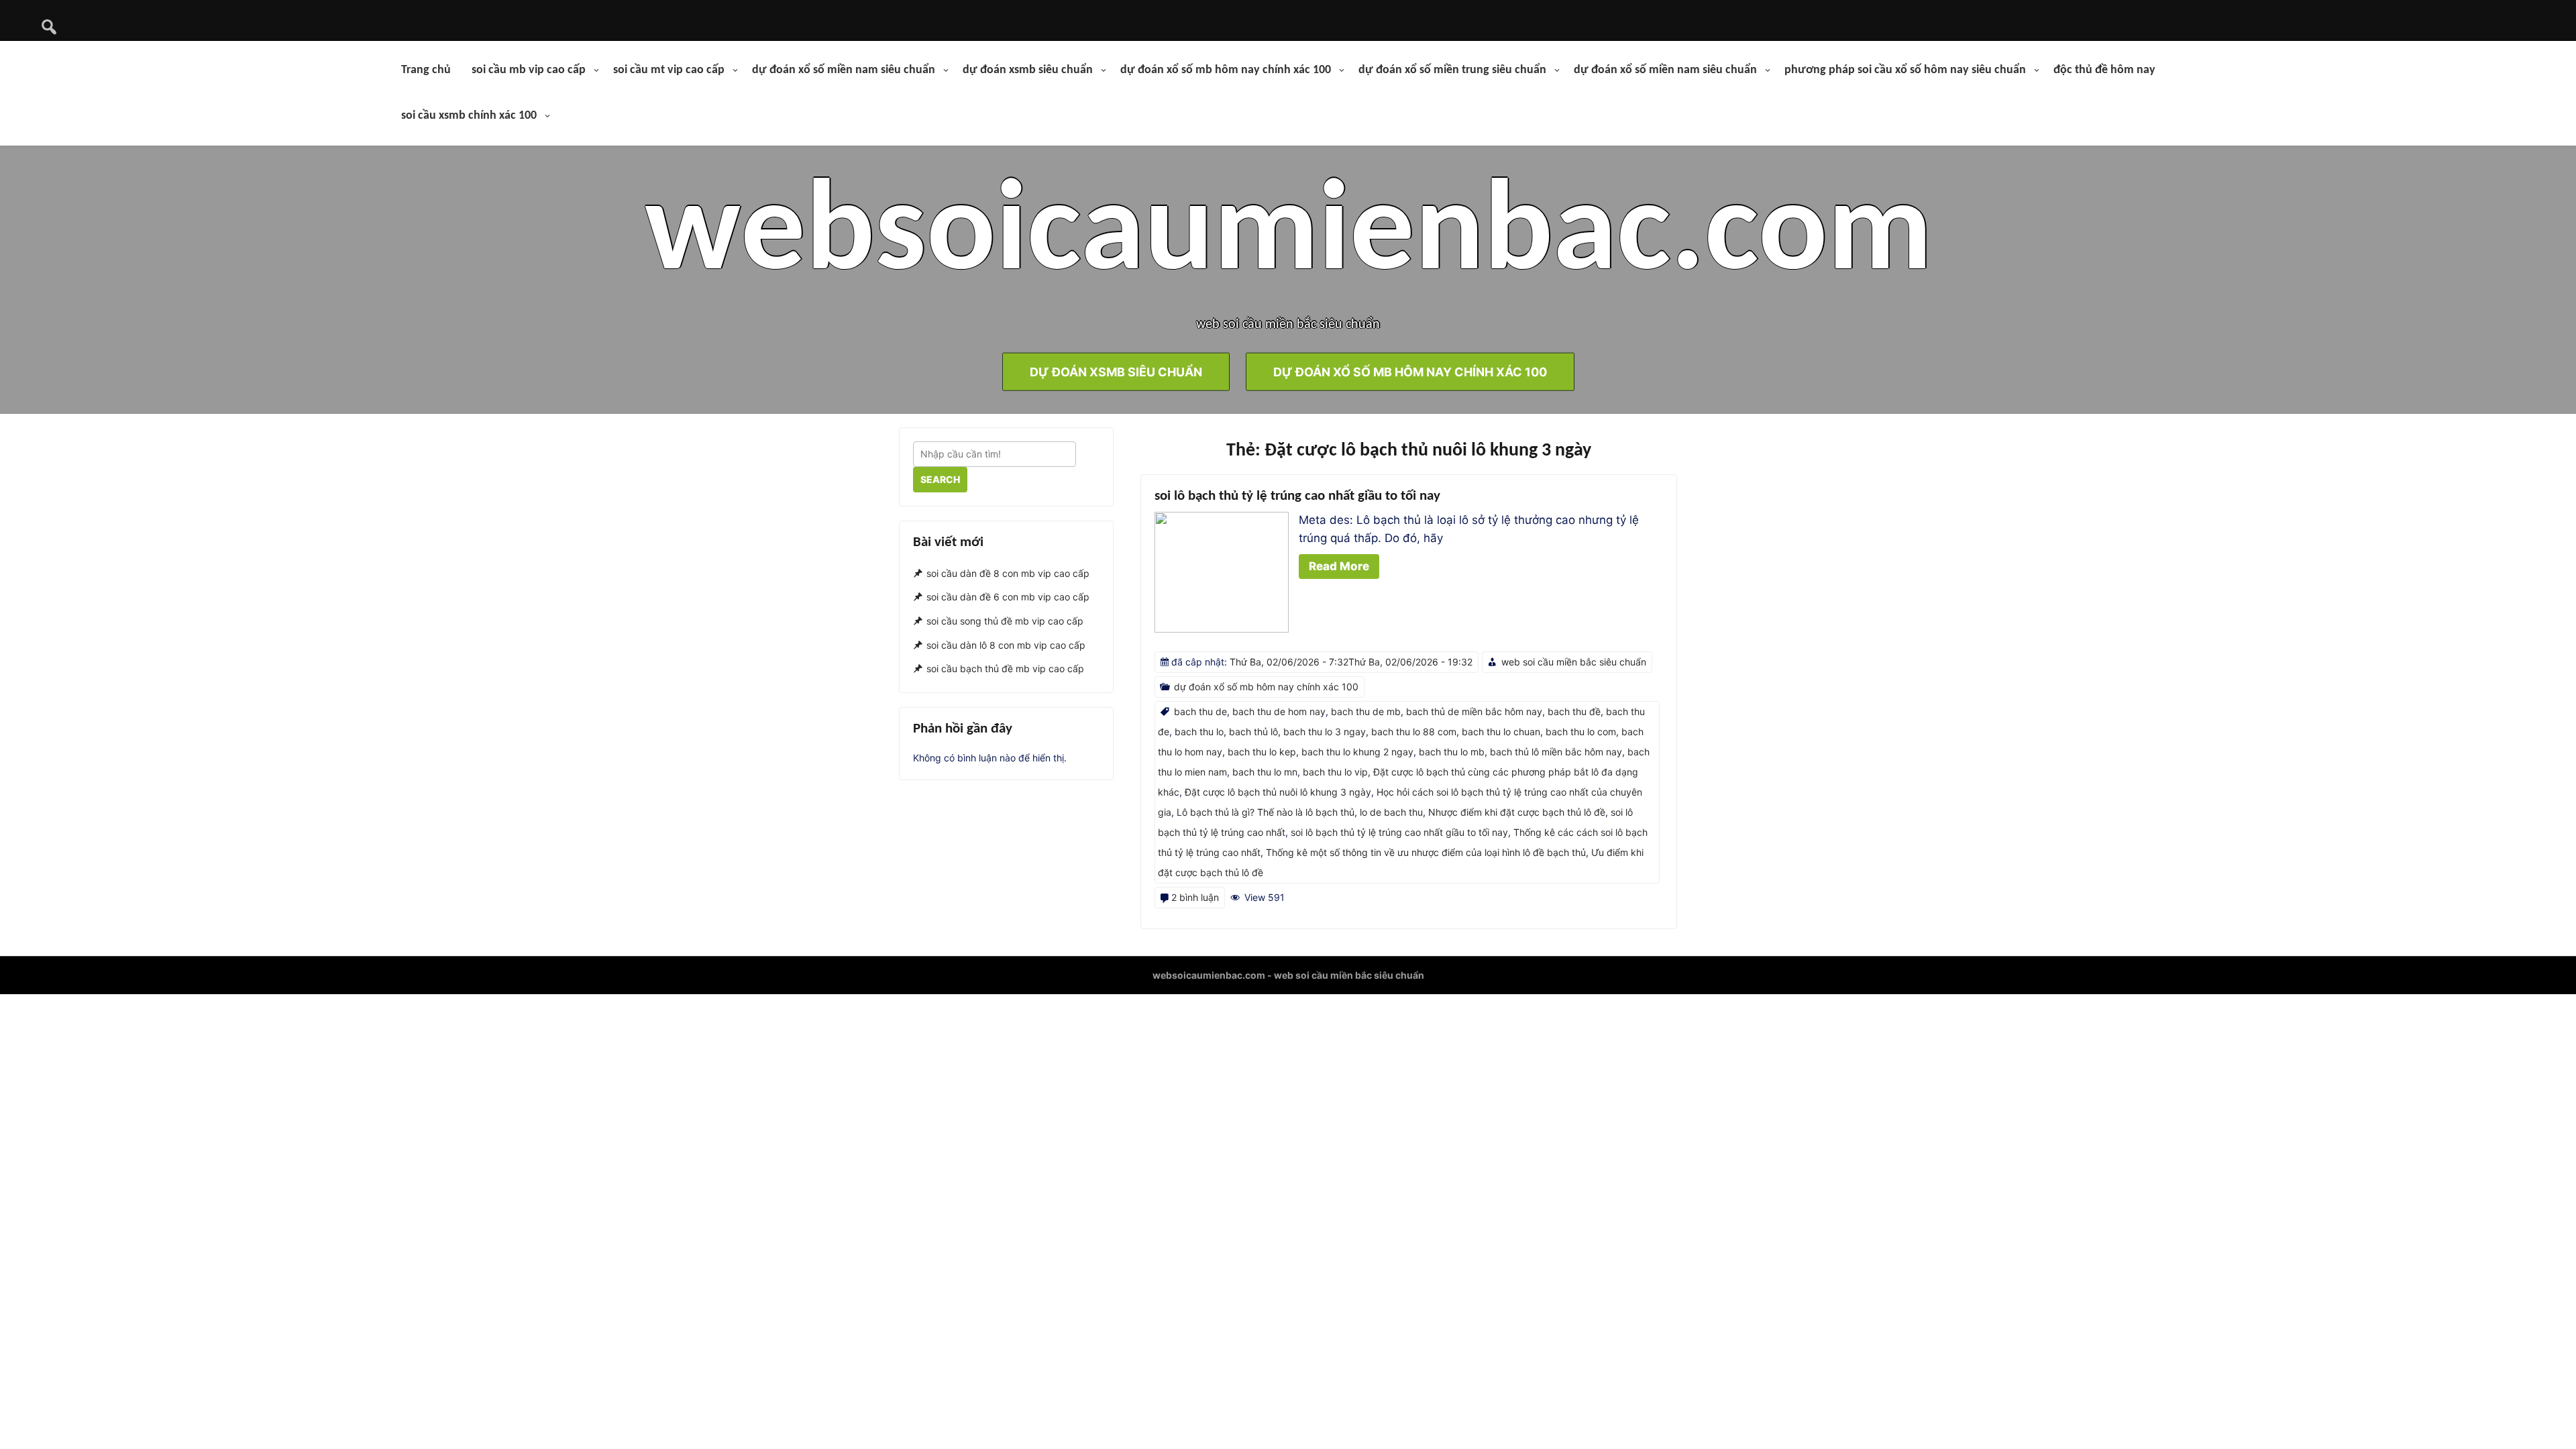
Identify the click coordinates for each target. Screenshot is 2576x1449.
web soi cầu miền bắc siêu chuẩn (1574, 662)
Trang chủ (426, 70)
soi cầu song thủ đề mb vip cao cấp (1005, 621)
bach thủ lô (1253, 732)
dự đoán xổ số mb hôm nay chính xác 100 (1226, 70)
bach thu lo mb (1452, 752)
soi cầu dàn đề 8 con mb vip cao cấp (1008, 573)
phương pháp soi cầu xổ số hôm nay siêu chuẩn (1905, 70)
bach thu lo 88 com (1414, 732)
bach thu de (1200, 711)
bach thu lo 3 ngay (1325, 732)
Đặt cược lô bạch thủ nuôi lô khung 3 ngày (1278, 792)
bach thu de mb (1366, 711)
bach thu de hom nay (1279, 711)
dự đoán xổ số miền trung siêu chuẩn (1452, 70)
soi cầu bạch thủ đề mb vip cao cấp (1005, 669)
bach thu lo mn (1265, 772)
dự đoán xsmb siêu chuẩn (1028, 70)
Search (940, 479)
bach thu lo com (1581, 732)
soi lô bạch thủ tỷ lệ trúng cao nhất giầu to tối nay (1297, 496)
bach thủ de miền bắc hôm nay (1474, 711)
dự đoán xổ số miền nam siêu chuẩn (844, 70)
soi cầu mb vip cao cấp (529, 70)
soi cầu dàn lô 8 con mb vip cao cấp (1006, 645)
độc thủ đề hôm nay (2104, 70)
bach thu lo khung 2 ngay (1357, 752)
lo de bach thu (1391, 812)
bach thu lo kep (1262, 752)
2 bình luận (1195, 897)
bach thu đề (1574, 711)
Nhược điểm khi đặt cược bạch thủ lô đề (1517, 812)
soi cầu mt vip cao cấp (669, 70)
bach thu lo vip (1335, 772)
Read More (1339, 566)
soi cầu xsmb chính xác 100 (469, 116)
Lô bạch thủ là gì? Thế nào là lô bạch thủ (1266, 812)
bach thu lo (1199, 732)
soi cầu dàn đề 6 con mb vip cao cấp (1008, 597)
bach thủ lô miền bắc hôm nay (1556, 752)
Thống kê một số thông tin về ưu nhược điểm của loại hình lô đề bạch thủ (1426, 852)
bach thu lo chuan (1501, 732)
